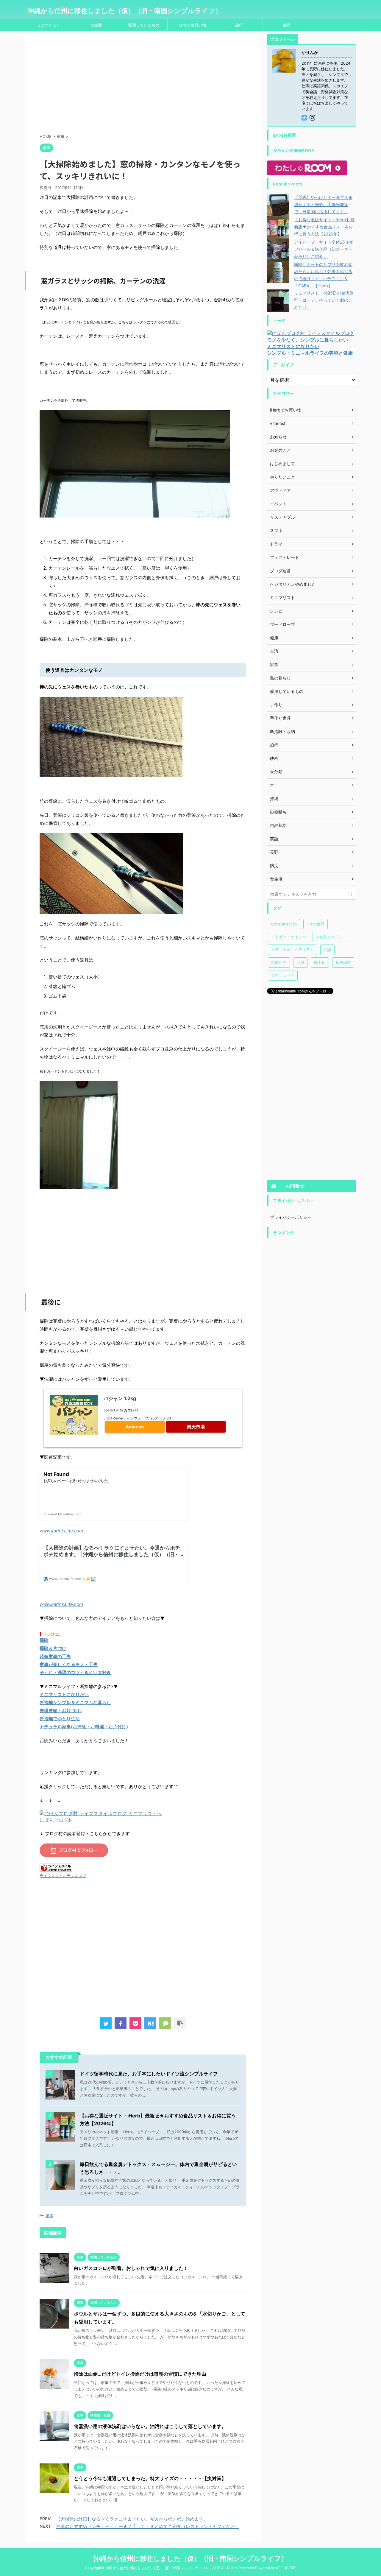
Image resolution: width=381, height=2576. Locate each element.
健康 (287, 25)
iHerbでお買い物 (191, 25)
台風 (300, 962)
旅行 (239, 25)
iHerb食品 (316, 924)
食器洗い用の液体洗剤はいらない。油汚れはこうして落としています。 (150, 2426)
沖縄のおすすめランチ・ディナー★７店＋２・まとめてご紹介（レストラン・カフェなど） (148, 2526)
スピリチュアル (329, 937)
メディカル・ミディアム (292, 950)
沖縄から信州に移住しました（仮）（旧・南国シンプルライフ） (125, 11)
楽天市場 (196, 1427)
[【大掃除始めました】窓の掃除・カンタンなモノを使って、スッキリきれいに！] (150, 2023)
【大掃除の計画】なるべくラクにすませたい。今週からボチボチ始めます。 (132, 2519)
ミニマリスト (49, 25)
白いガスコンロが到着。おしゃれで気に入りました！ (131, 2268)
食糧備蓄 (343, 962)
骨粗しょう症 (283, 975)
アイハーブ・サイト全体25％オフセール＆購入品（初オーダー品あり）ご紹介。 (324, 249)
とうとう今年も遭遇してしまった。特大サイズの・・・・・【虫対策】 (150, 2478)
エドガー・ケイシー (289, 937)
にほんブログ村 (56, 1820)
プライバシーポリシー (291, 1217)
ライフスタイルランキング (63, 1876)
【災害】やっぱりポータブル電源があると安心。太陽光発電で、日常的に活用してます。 (323, 204)
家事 (49, 2216)
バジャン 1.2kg (120, 1398)
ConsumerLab (284, 924)
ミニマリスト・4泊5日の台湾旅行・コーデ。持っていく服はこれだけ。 (324, 300)
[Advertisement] (143, 85)
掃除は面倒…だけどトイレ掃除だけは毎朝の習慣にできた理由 (140, 2374)
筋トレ (320, 962)
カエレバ (131, 1410)
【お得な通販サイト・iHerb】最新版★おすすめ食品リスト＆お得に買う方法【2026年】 (324, 227)
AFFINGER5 (286, 2568)
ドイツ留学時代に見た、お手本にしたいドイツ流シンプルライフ (149, 2074)
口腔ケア (279, 962)
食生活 (96, 25)
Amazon (135, 1427)
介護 (327, 950)
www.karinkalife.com (61, 1531)
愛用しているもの (144, 25)
